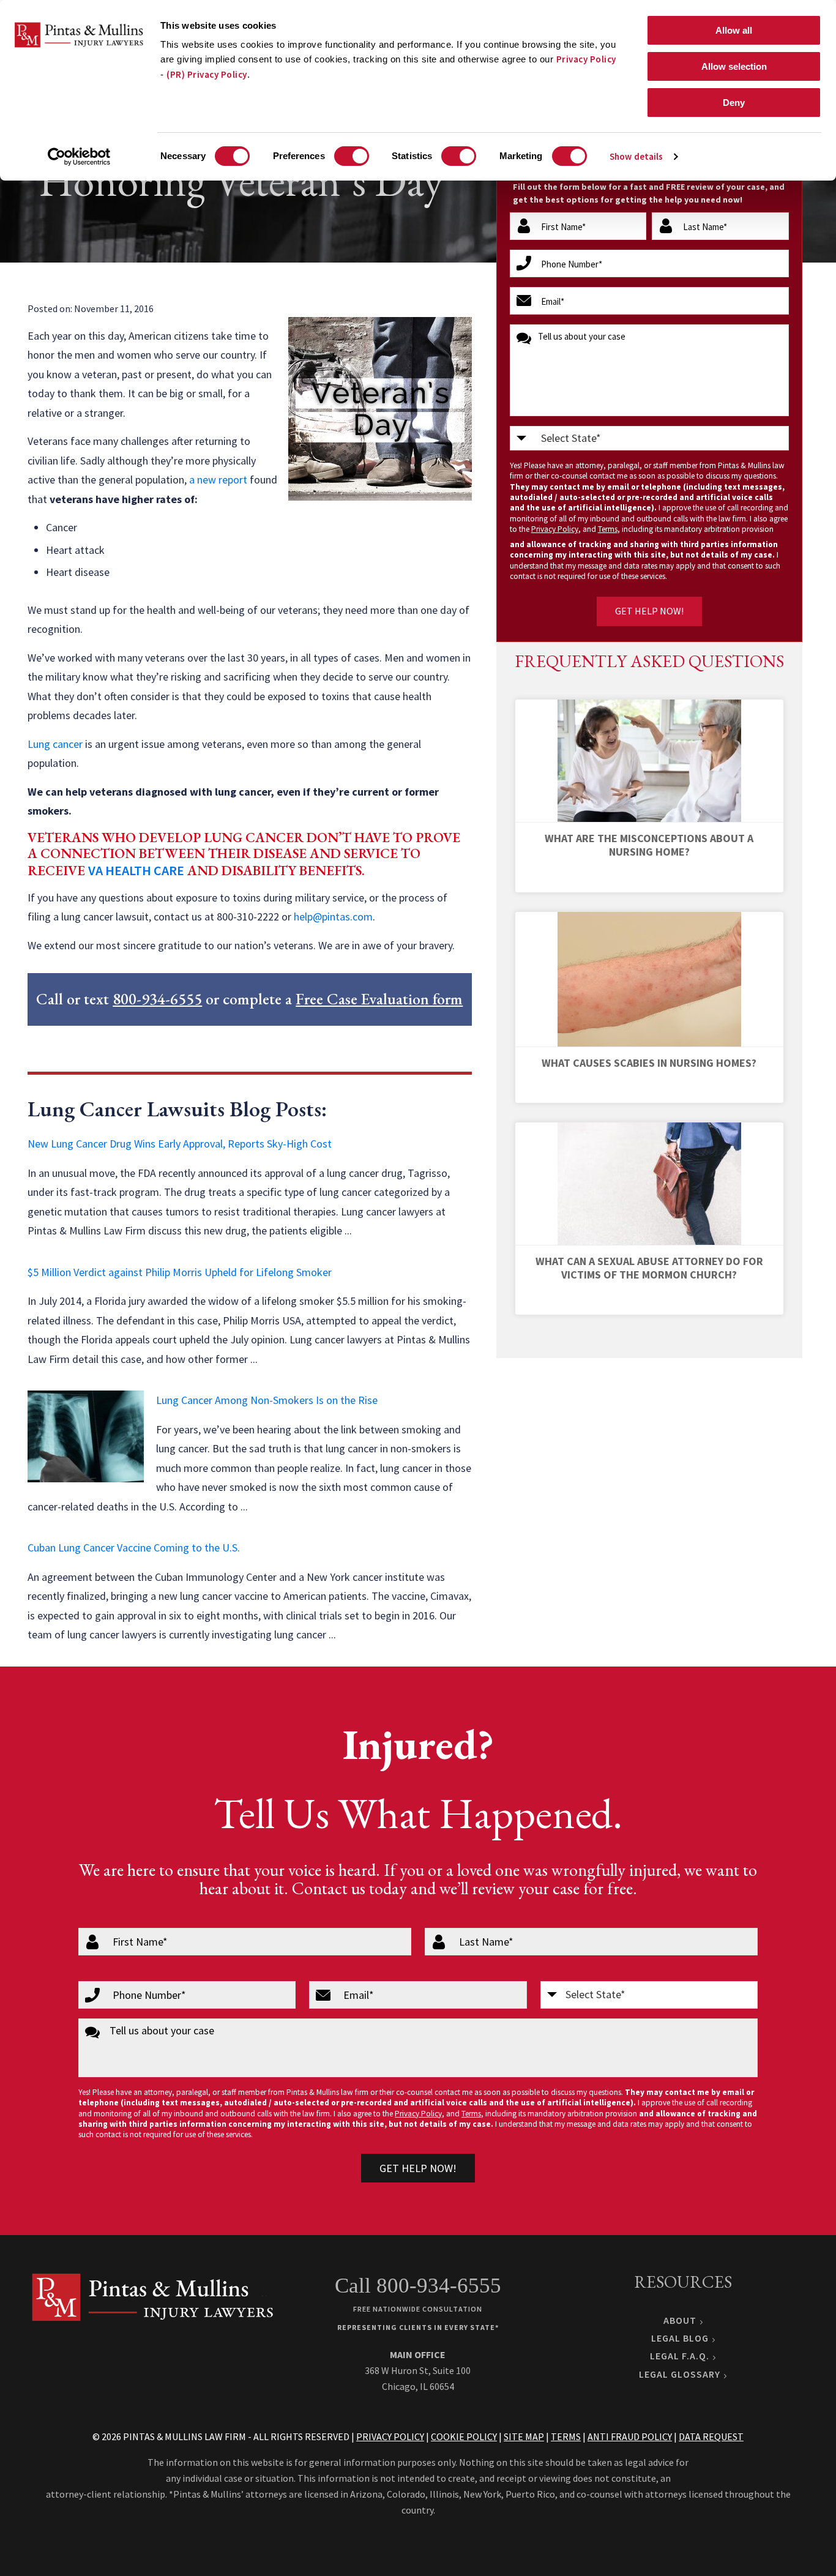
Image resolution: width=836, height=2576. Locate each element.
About (680, 2320)
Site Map (524, 2436)
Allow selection (734, 66)
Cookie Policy (464, 2436)
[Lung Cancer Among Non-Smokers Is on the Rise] (86, 1436)
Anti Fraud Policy (630, 2436)
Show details (636, 156)
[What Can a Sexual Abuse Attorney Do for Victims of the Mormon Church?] (649, 1184)
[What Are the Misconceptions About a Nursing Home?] (649, 761)
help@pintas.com (333, 917)
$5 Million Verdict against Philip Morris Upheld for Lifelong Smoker (180, 1272)
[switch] (352, 156)
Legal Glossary (680, 2374)
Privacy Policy (586, 59)
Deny (734, 103)
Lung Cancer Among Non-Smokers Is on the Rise (267, 1400)
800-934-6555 (157, 999)
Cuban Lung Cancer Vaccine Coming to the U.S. (134, 1547)
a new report (218, 480)
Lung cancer (55, 744)
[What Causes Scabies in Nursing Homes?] (649, 980)
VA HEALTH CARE (136, 870)
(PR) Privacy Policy (207, 74)
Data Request (711, 2436)
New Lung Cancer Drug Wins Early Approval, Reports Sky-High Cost (180, 1144)
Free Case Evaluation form (379, 999)
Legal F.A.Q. (680, 2356)
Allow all (734, 30)
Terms (608, 529)
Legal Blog (680, 2338)
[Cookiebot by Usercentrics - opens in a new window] (79, 157)
